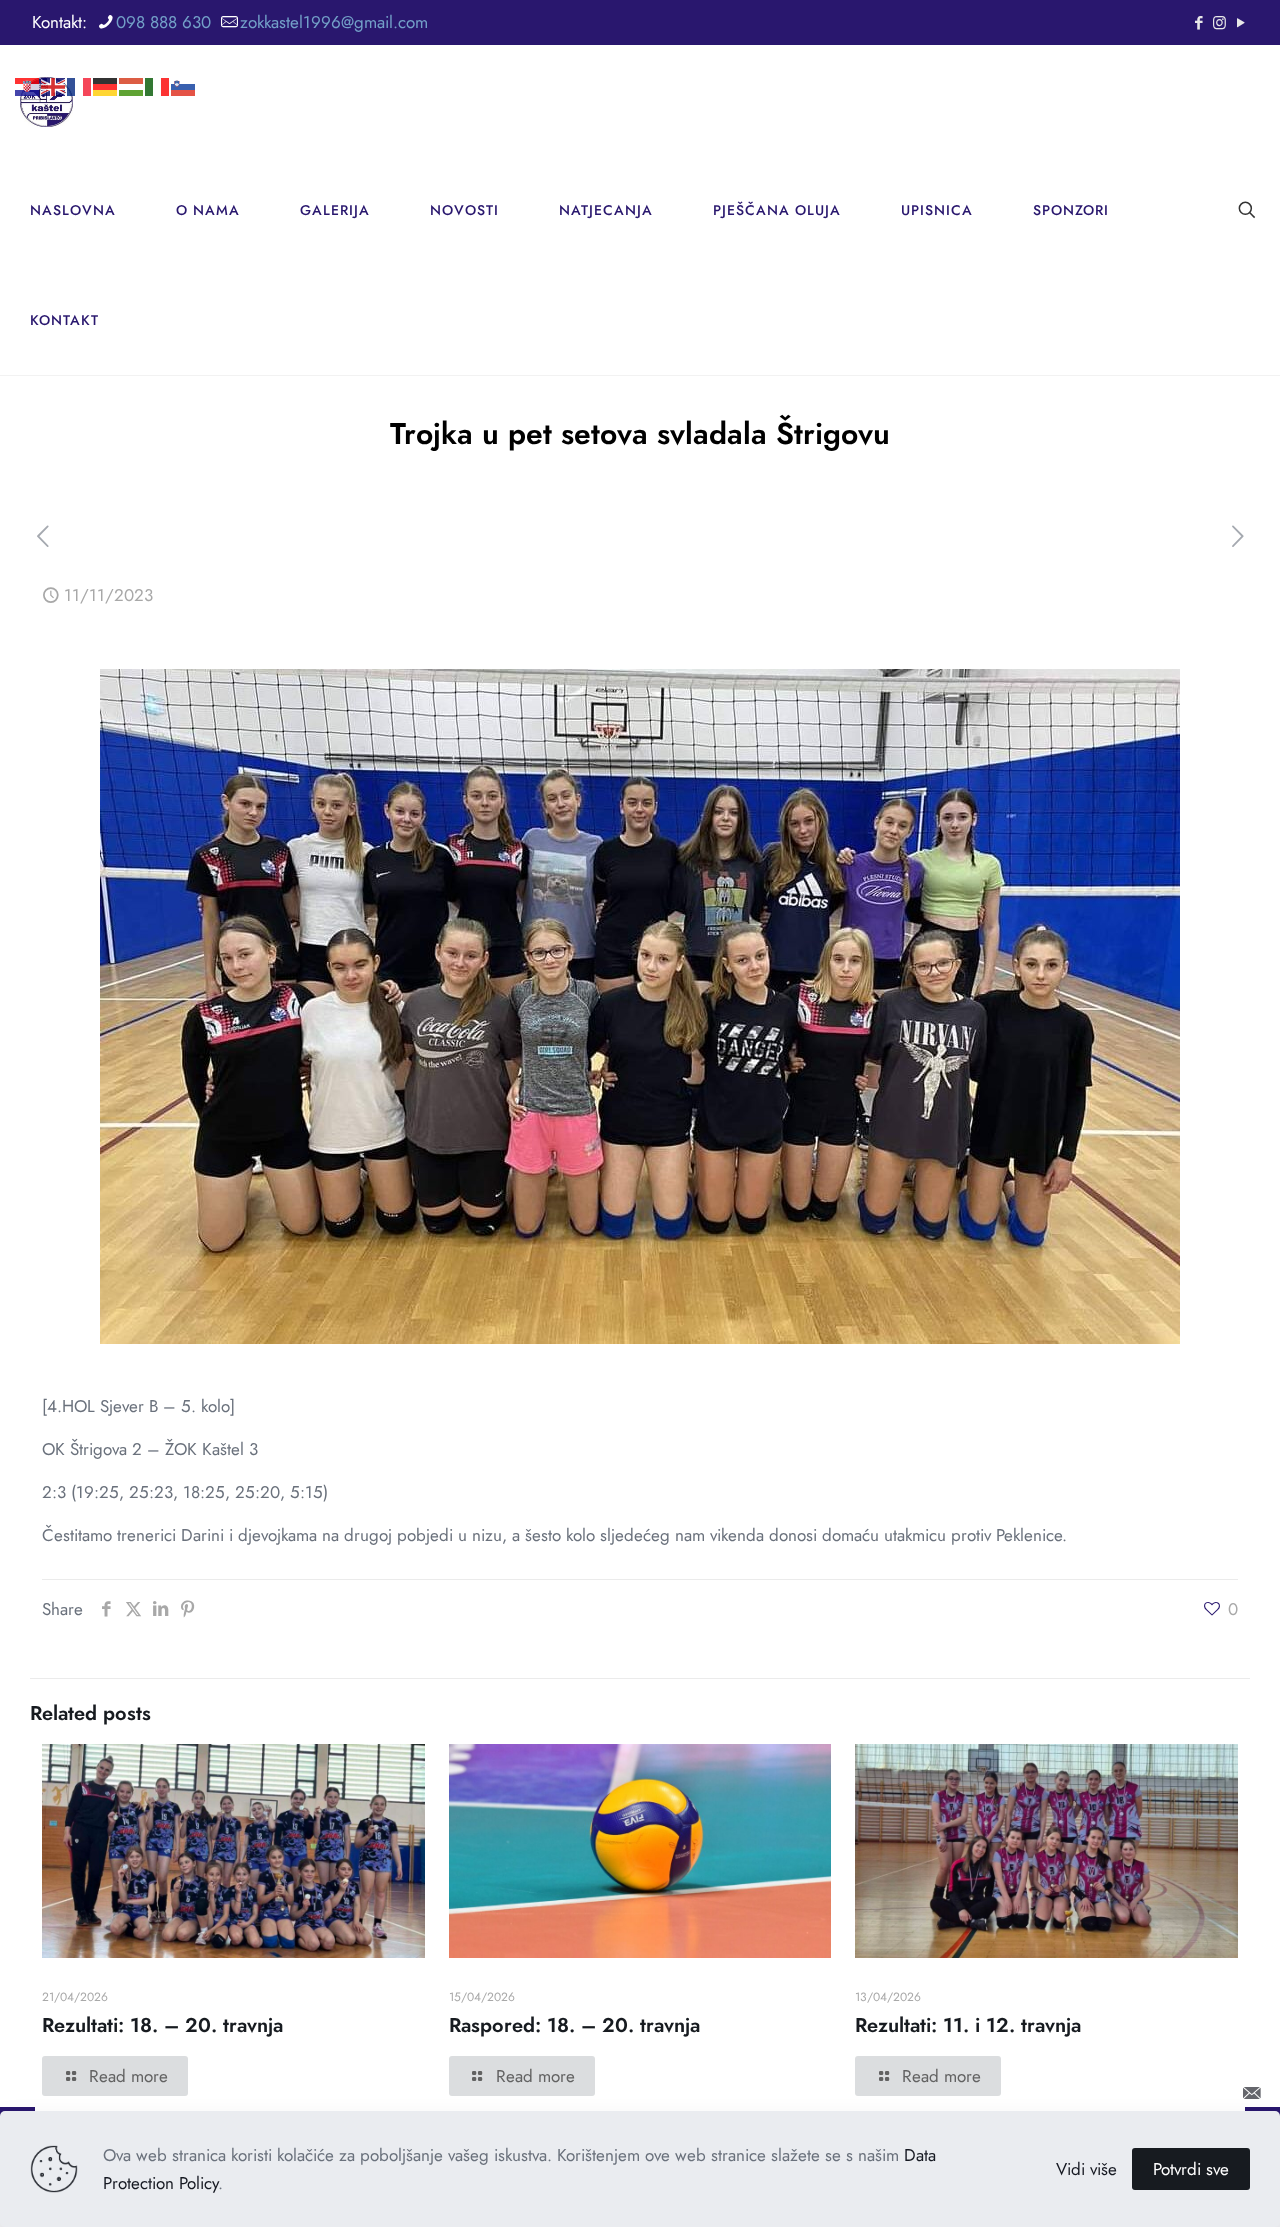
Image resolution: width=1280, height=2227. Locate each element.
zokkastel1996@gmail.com (334, 22)
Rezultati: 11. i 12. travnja (968, 2025)
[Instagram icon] (1219, 23)
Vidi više (1086, 2169)
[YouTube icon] (1240, 23)
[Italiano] (158, 55)
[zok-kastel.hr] (46, 100)
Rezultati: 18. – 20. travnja (162, 2025)
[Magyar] (132, 55)
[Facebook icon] (1198, 23)
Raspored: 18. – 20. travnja (574, 2025)
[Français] (80, 55)
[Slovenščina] (184, 55)
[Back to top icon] (1196, 2093)
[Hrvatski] (28, 55)
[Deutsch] (106, 55)
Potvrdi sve (1191, 2169)
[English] (54, 55)
